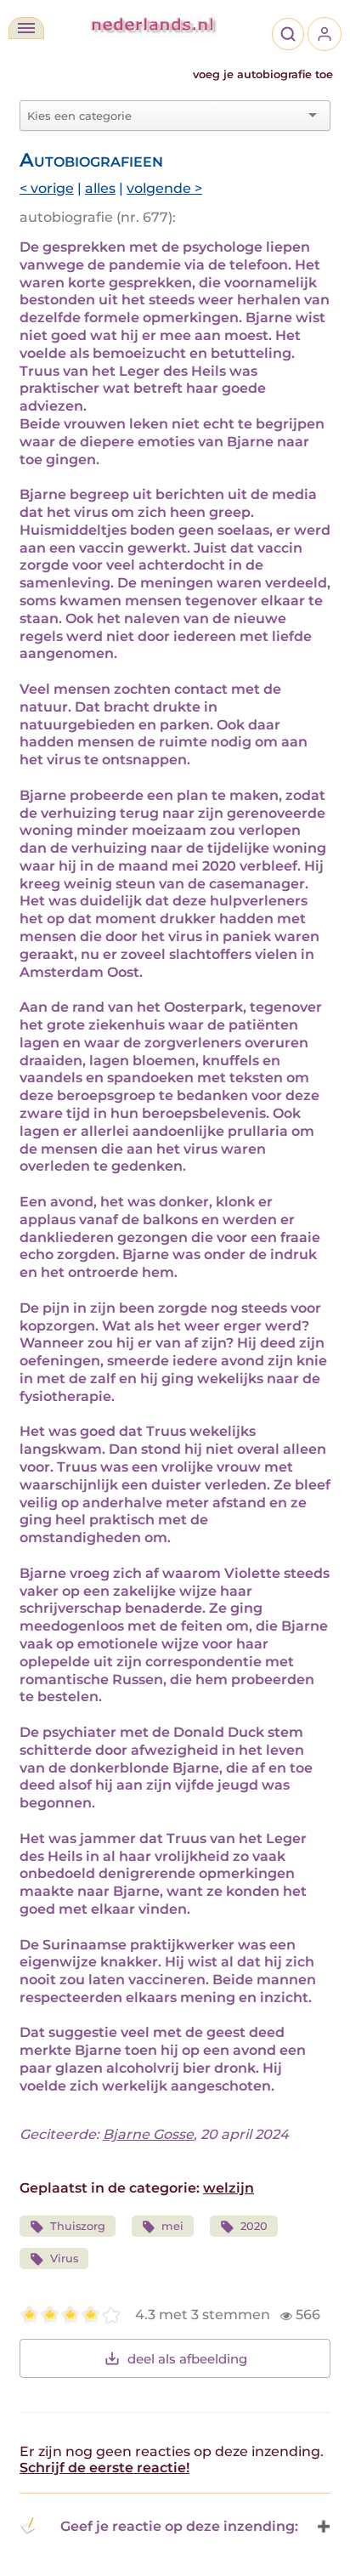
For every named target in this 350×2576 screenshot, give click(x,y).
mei (172, 2226)
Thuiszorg (78, 2226)
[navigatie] (26, 28)
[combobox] (165, 116)
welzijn (229, 2188)
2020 (254, 2226)
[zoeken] (288, 34)
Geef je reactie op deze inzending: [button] (179, 2526)
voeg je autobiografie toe (263, 74)
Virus (64, 2258)
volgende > (164, 188)
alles (100, 188)
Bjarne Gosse (148, 2134)
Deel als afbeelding (187, 2359)
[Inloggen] (325, 34)
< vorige (47, 188)
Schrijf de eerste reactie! (104, 2468)
